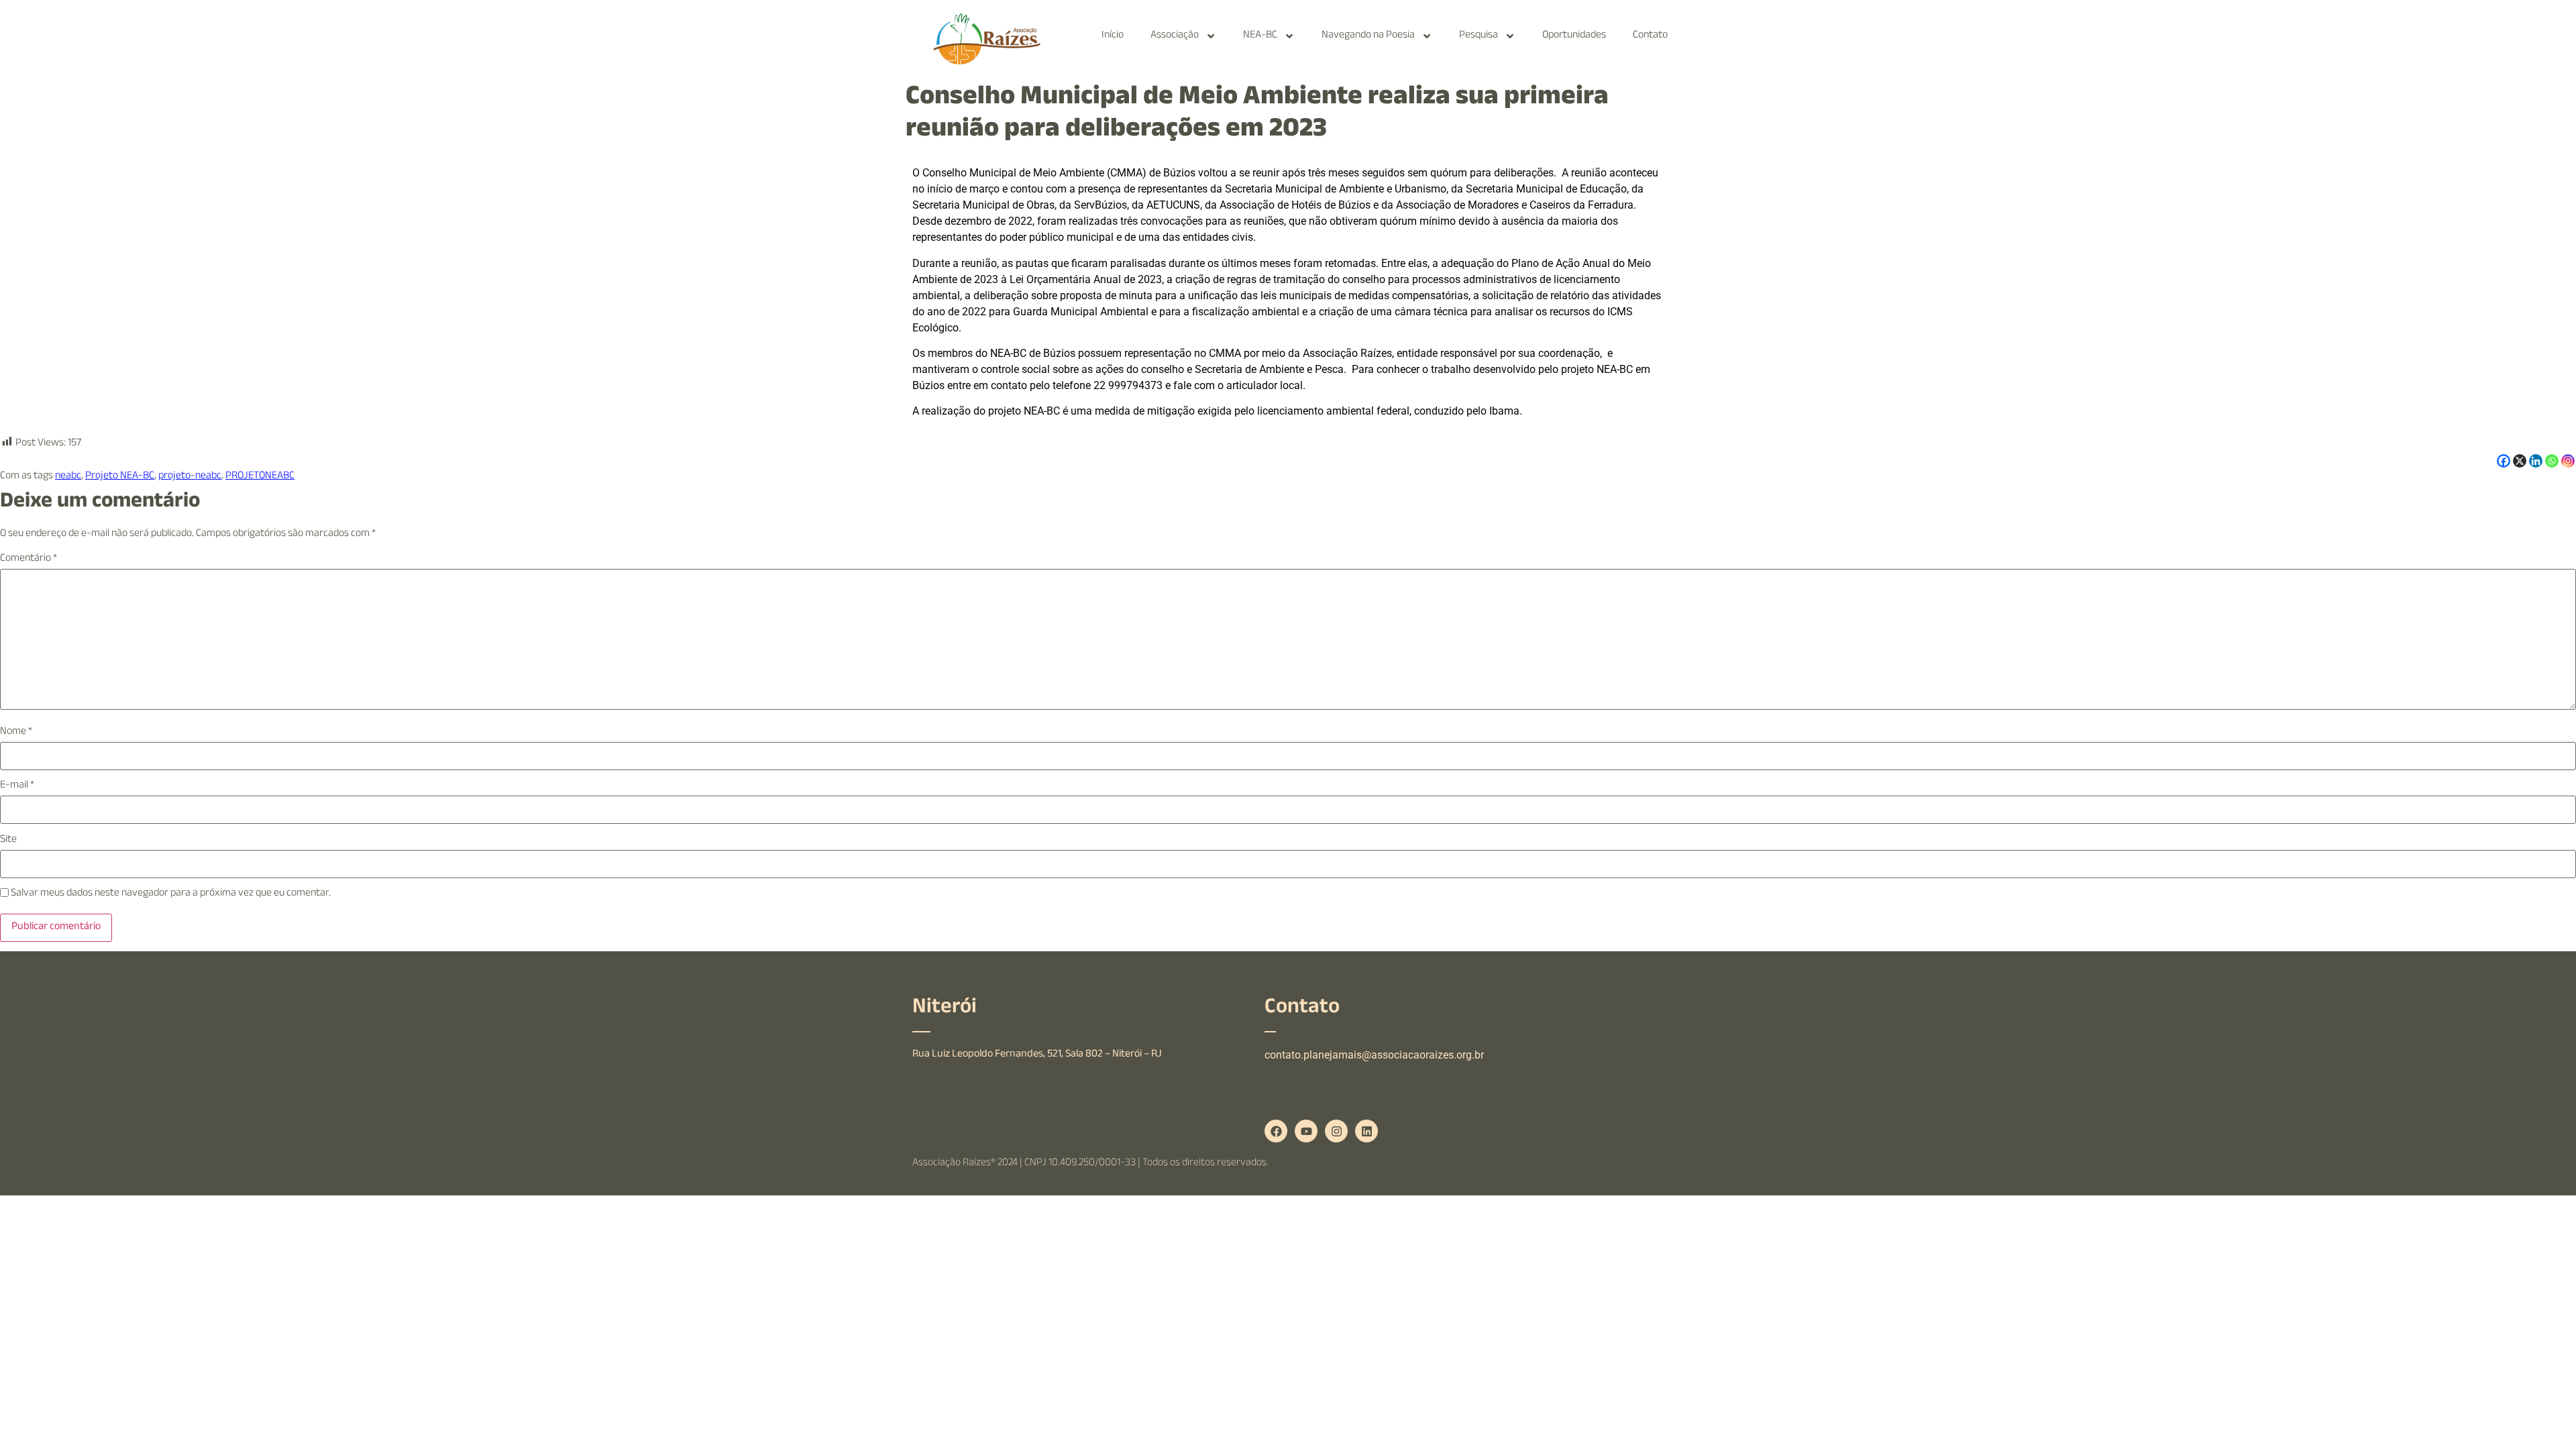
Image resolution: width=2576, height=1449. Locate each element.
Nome (16, 733)
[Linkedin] (2536, 461)
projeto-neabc (190, 477)
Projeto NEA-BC (120, 477)
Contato (1650, 36)
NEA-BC (1260, 36)
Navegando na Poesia (1368, 36)
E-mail (17, 786)
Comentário (29, 559)
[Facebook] (2504, 461)
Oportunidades (1574, 36)
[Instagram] (2568, 461)
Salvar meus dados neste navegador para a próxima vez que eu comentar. (171, 894)
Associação (1175, 36)
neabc (68, 477)
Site (8, 841)
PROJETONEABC (260, 477)
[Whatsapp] (2552, 461)
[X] (2520, 461)
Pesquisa (1479, 36)
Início (1113, 36)
